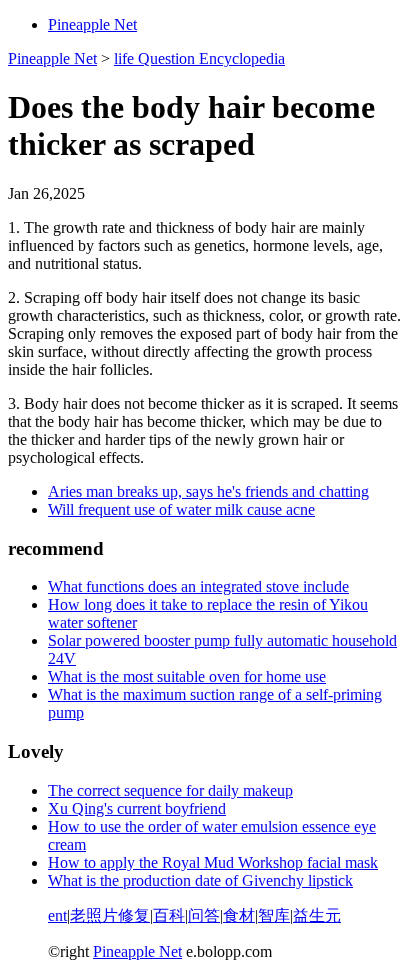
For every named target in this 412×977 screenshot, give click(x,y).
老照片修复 (110, 915)
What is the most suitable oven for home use (187, 676)
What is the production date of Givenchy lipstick (200, 880)
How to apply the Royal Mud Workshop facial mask (213, 862)
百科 (169, 915)
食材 (239, 915)
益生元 (317, 915)
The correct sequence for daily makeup (170, 790)
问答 (204, 915)
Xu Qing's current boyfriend (137, 808)
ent (57, 915)
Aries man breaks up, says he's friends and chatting (208, 491)
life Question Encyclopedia (199, 58)
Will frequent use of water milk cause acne (181, 509)
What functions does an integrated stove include (198, 586)
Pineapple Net (92, 24)
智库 (274, 915)
